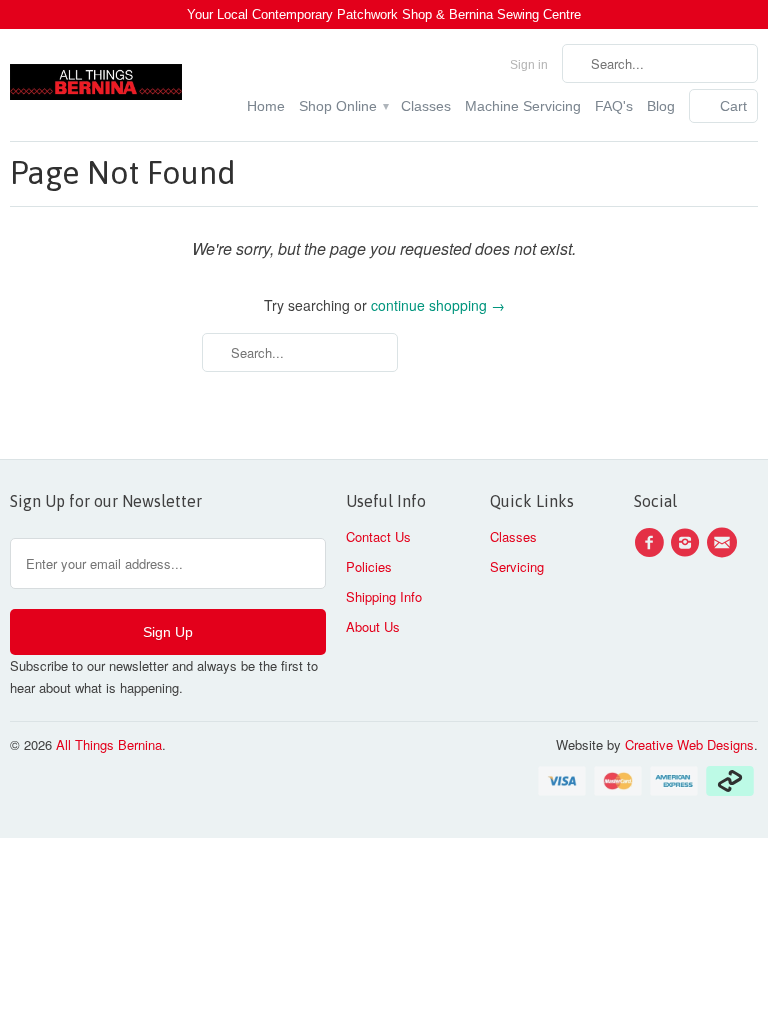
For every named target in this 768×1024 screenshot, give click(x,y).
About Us (373, 626)
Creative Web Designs (689, 744)
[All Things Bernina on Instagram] (688, 543)
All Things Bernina (109, 744)
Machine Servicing (523, 106)
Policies (369, 566)
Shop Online (343, 106)
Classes (426, 106)
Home (266, 106)
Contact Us (378, 536)
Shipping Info (384, 596)
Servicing (517, 566)
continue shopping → (438, 305)
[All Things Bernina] (96, 77)
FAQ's (614, 106)
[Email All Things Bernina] (725, 543)
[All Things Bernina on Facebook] (652, 543)
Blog (661, 106)
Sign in (529, 65)
